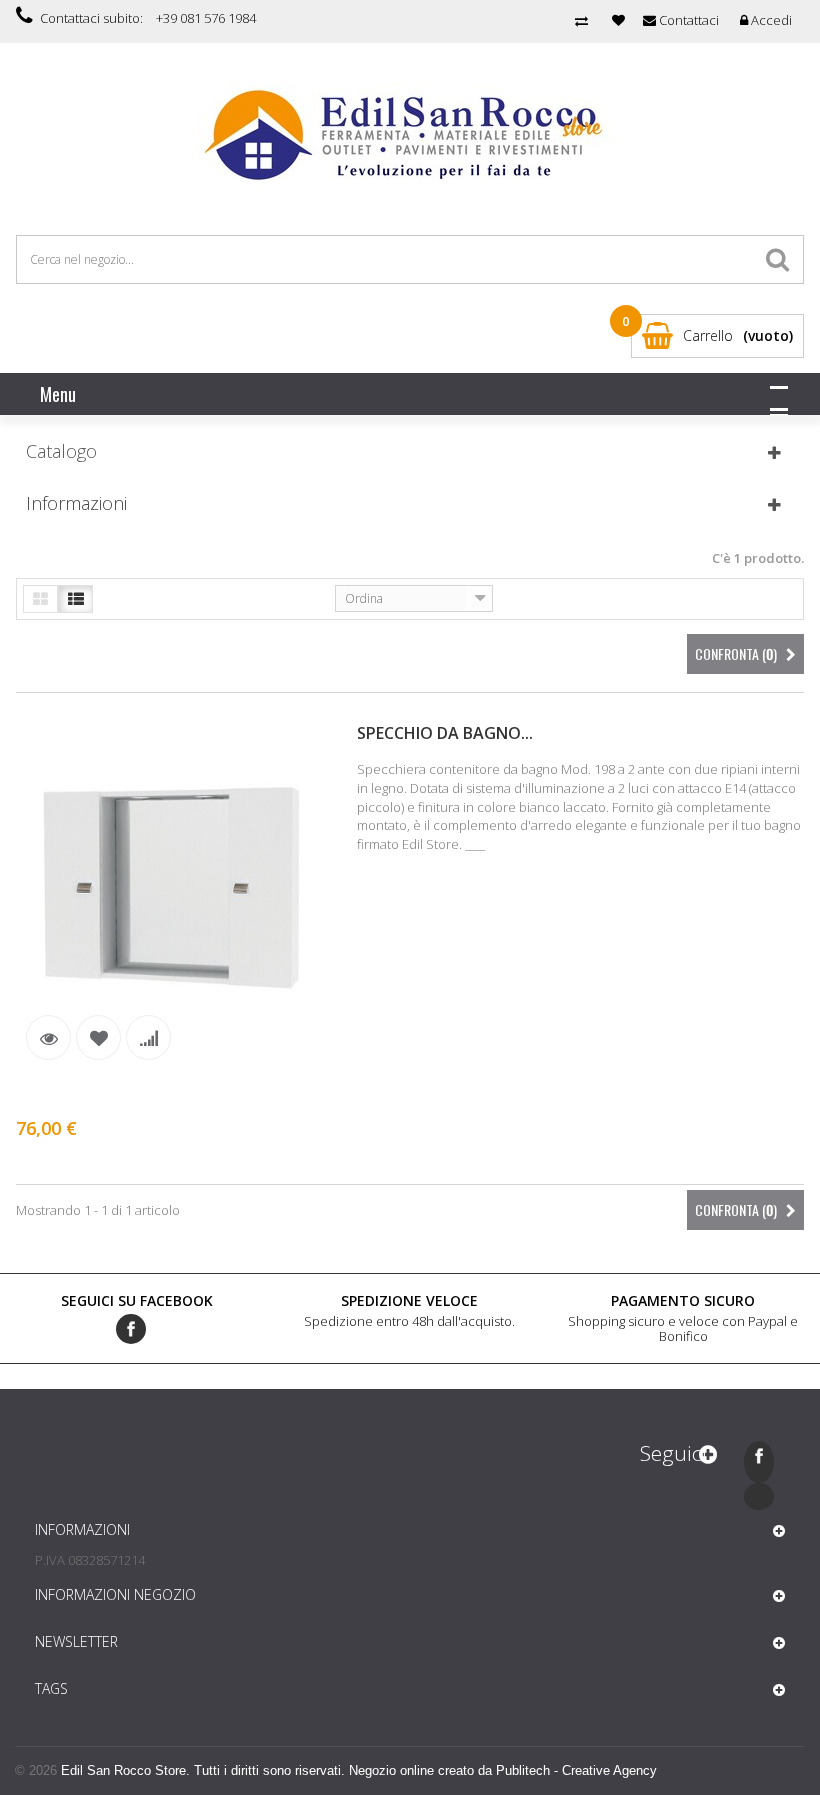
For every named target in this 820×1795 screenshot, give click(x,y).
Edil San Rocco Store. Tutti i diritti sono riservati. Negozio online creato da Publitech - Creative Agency (359, 1770)
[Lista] (75, 599)
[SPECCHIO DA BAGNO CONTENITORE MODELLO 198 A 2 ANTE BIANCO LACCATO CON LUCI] (171, 890)
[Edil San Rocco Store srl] (410, 136)
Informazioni (76, 503)
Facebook (131, 1329)
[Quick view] (48, 1037)
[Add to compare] (148, 1037)
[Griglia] (40, 599)
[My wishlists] (618, 20)
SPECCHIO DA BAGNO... (445, 733)
